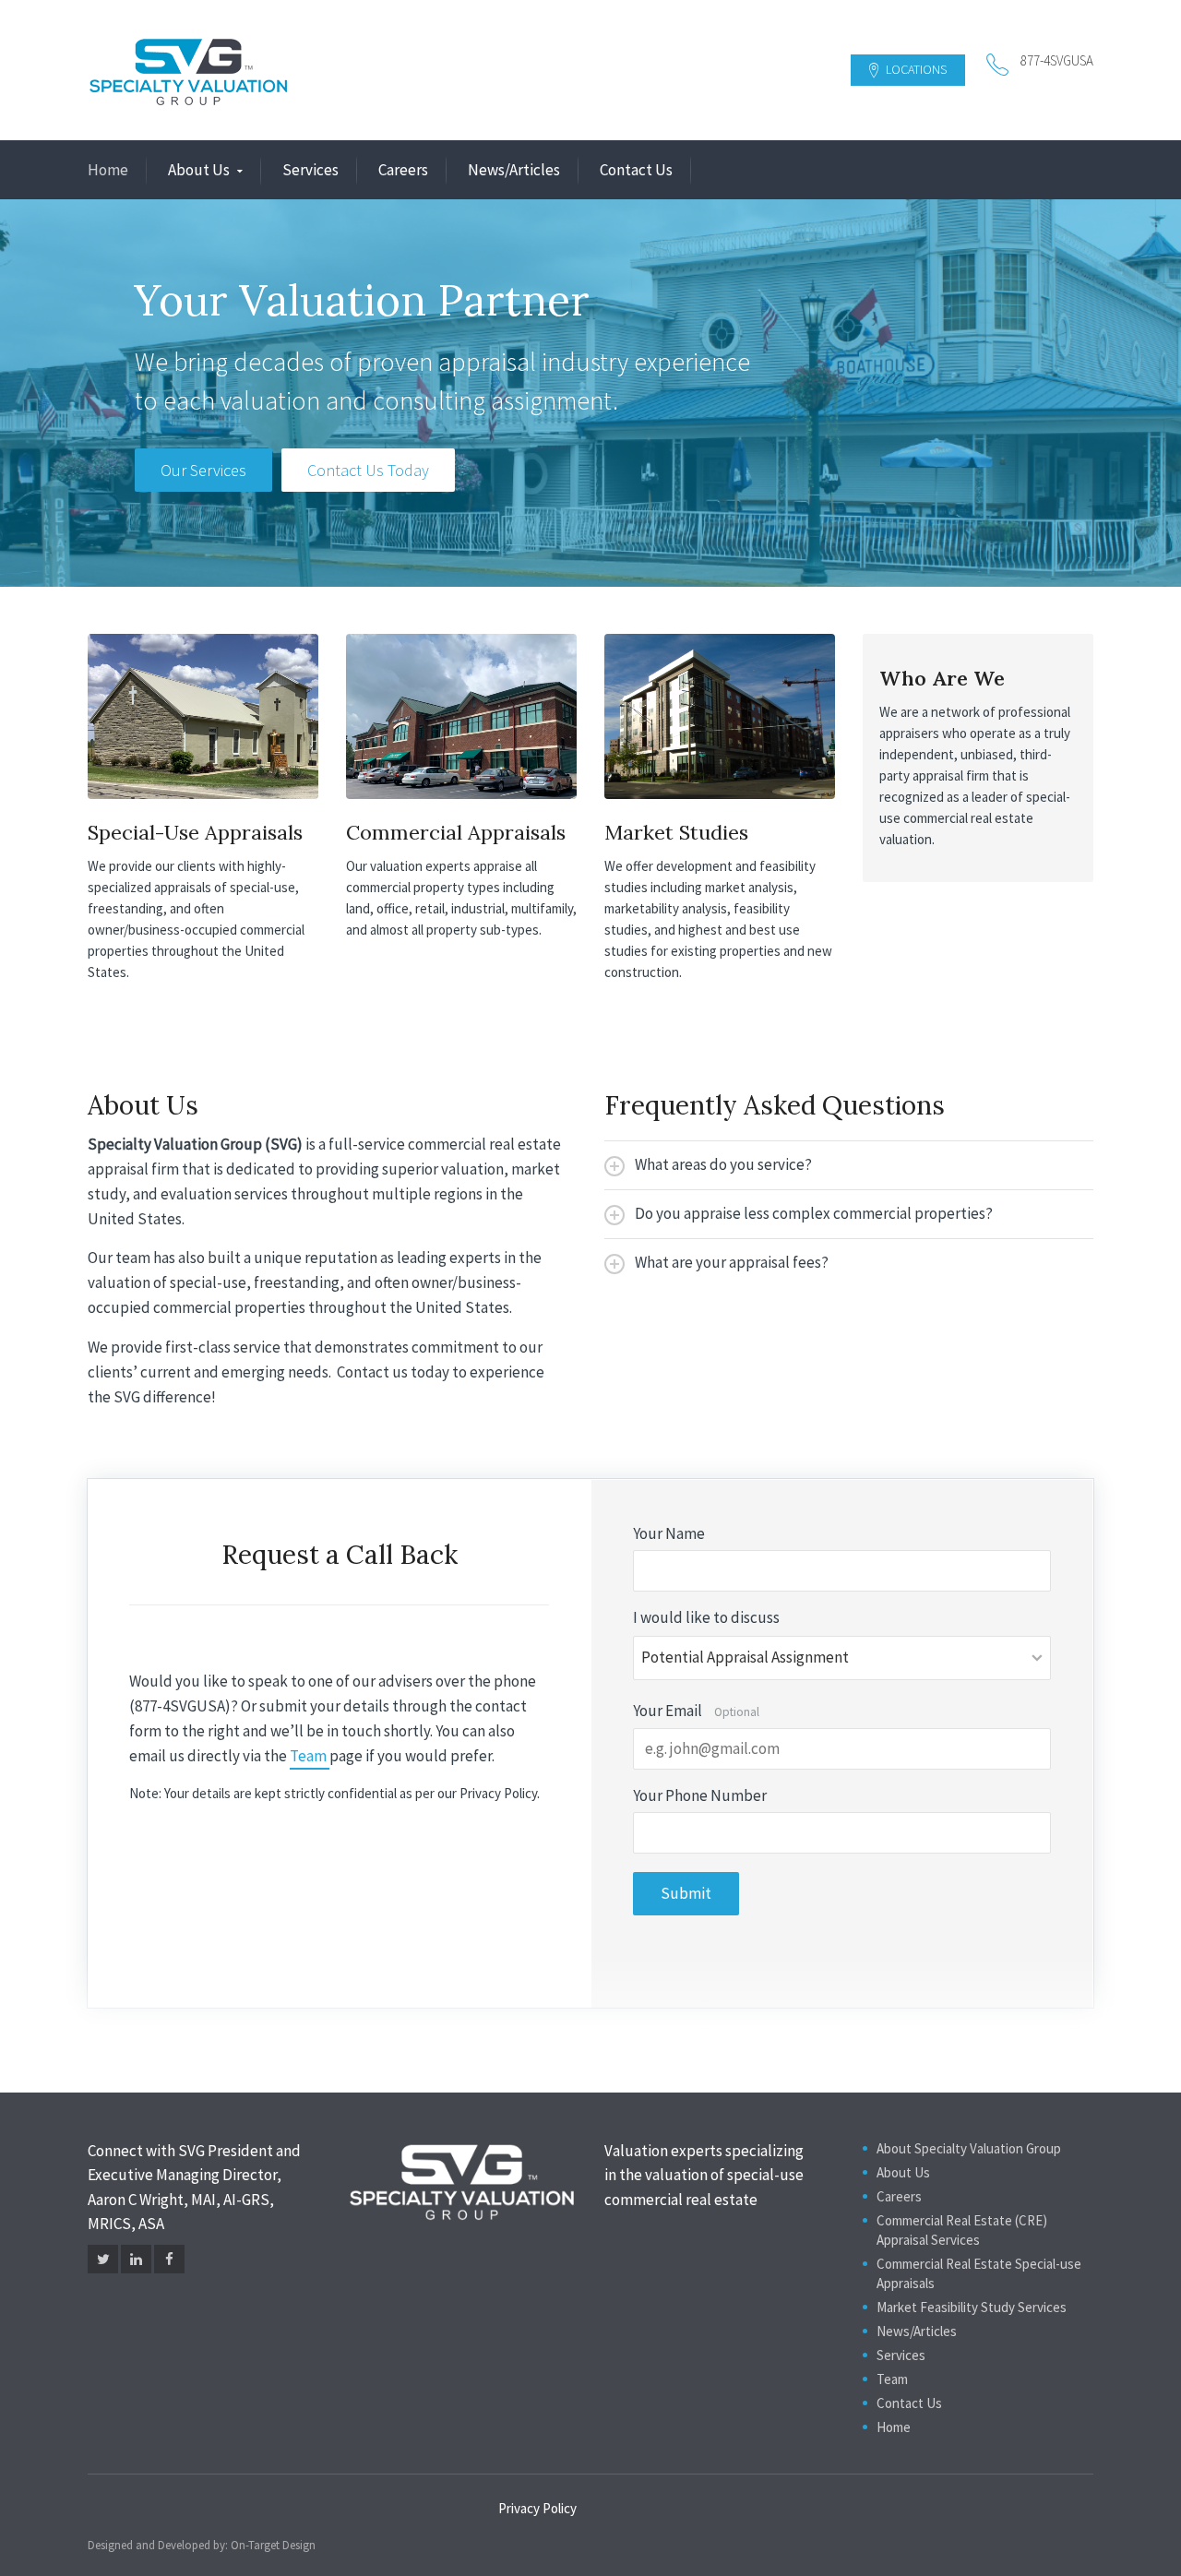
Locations (915, 69)
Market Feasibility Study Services (972, 2307)
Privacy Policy (537, 2508)
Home (108, 170)
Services (310, 170)
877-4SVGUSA (1057, 60)
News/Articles (514, 170)
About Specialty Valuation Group (969, 2148)
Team (310, 1756)
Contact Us (636, 170)
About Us (199, 170)
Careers (403, 170)
